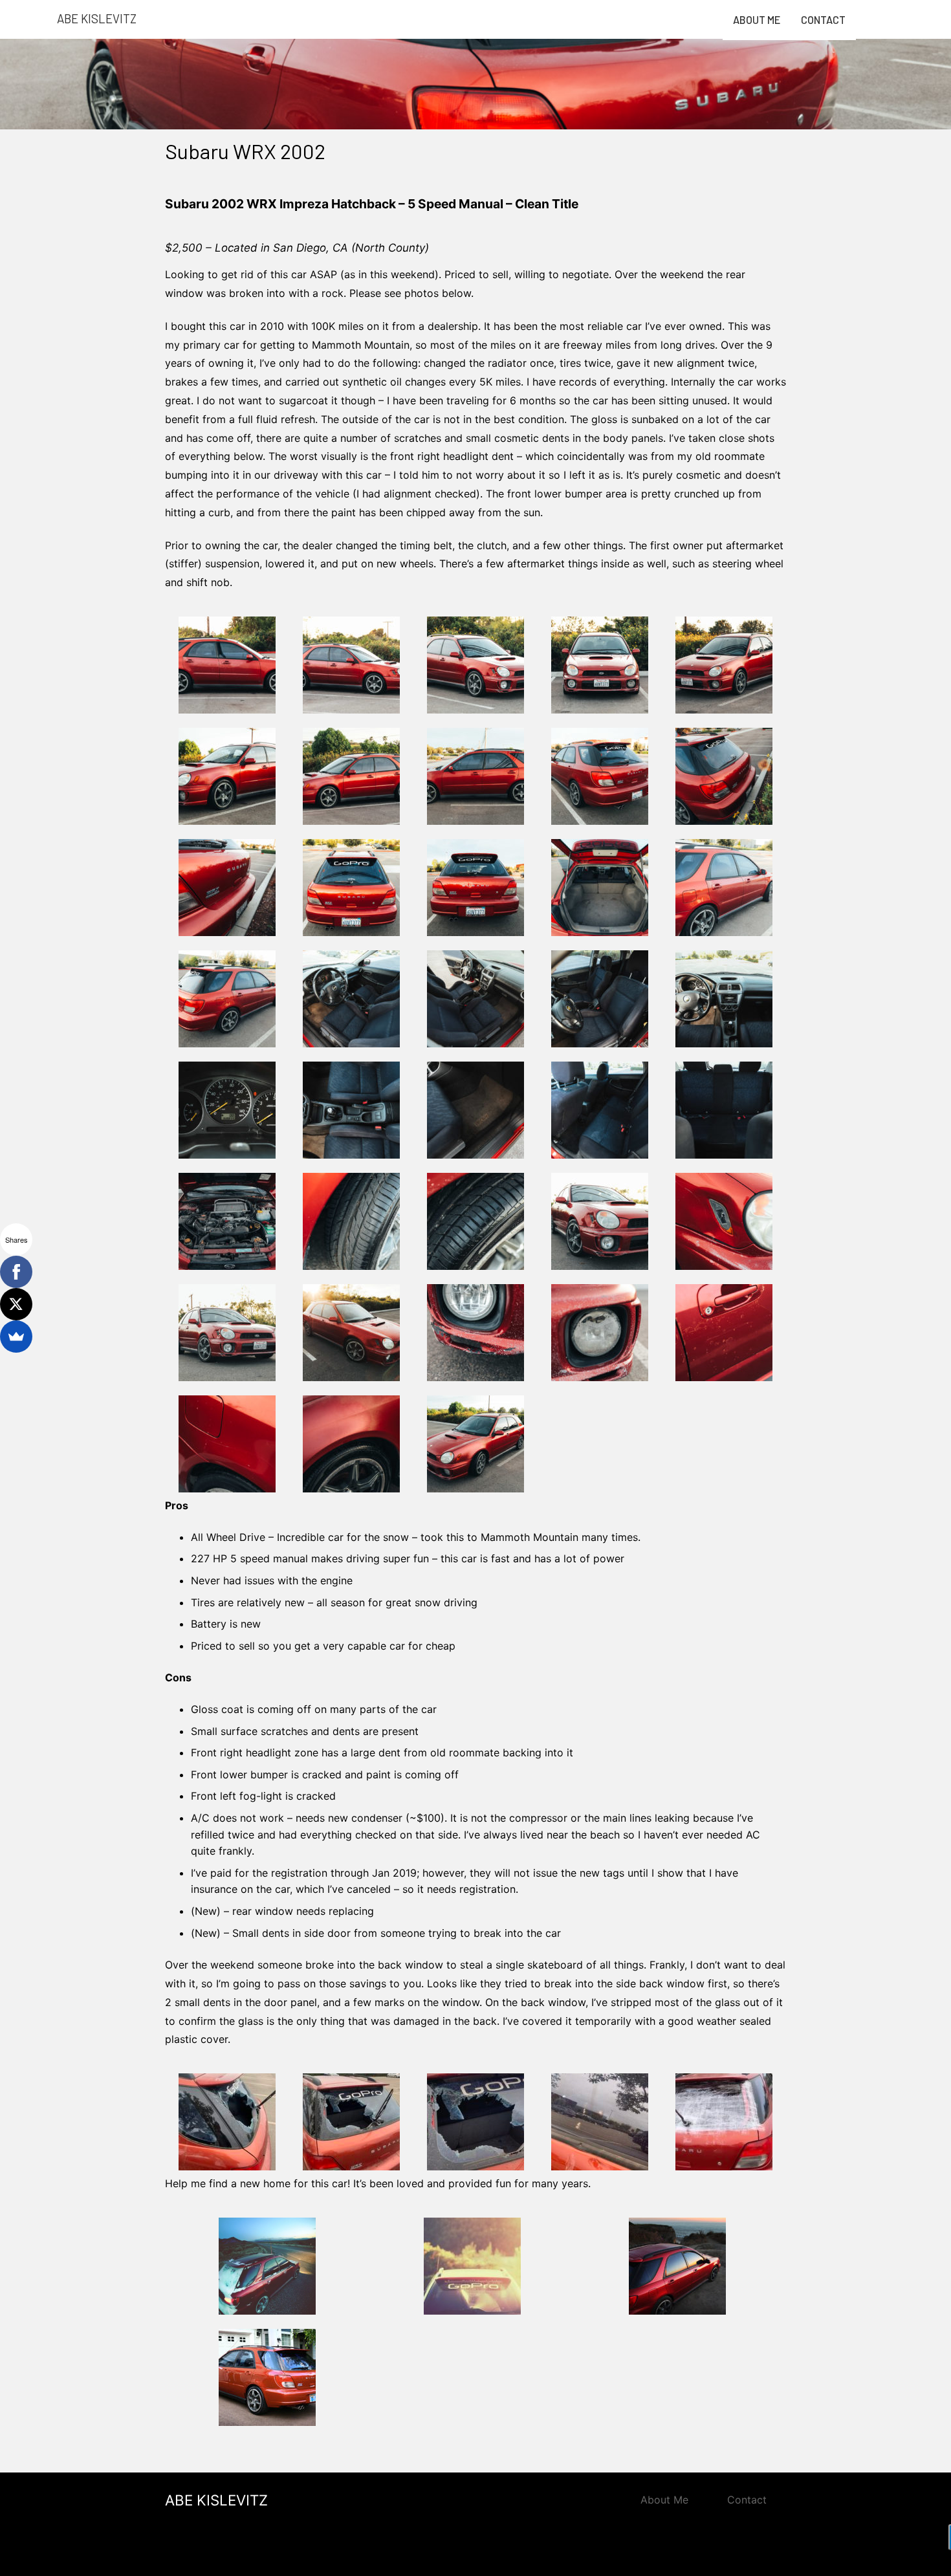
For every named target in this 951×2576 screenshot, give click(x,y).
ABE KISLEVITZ (216, 2500)
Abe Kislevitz (97, 18)
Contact (823, 20)
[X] (16, 1304)
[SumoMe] (16, 1337)
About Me (757, 20)
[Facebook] (16, 1272)
